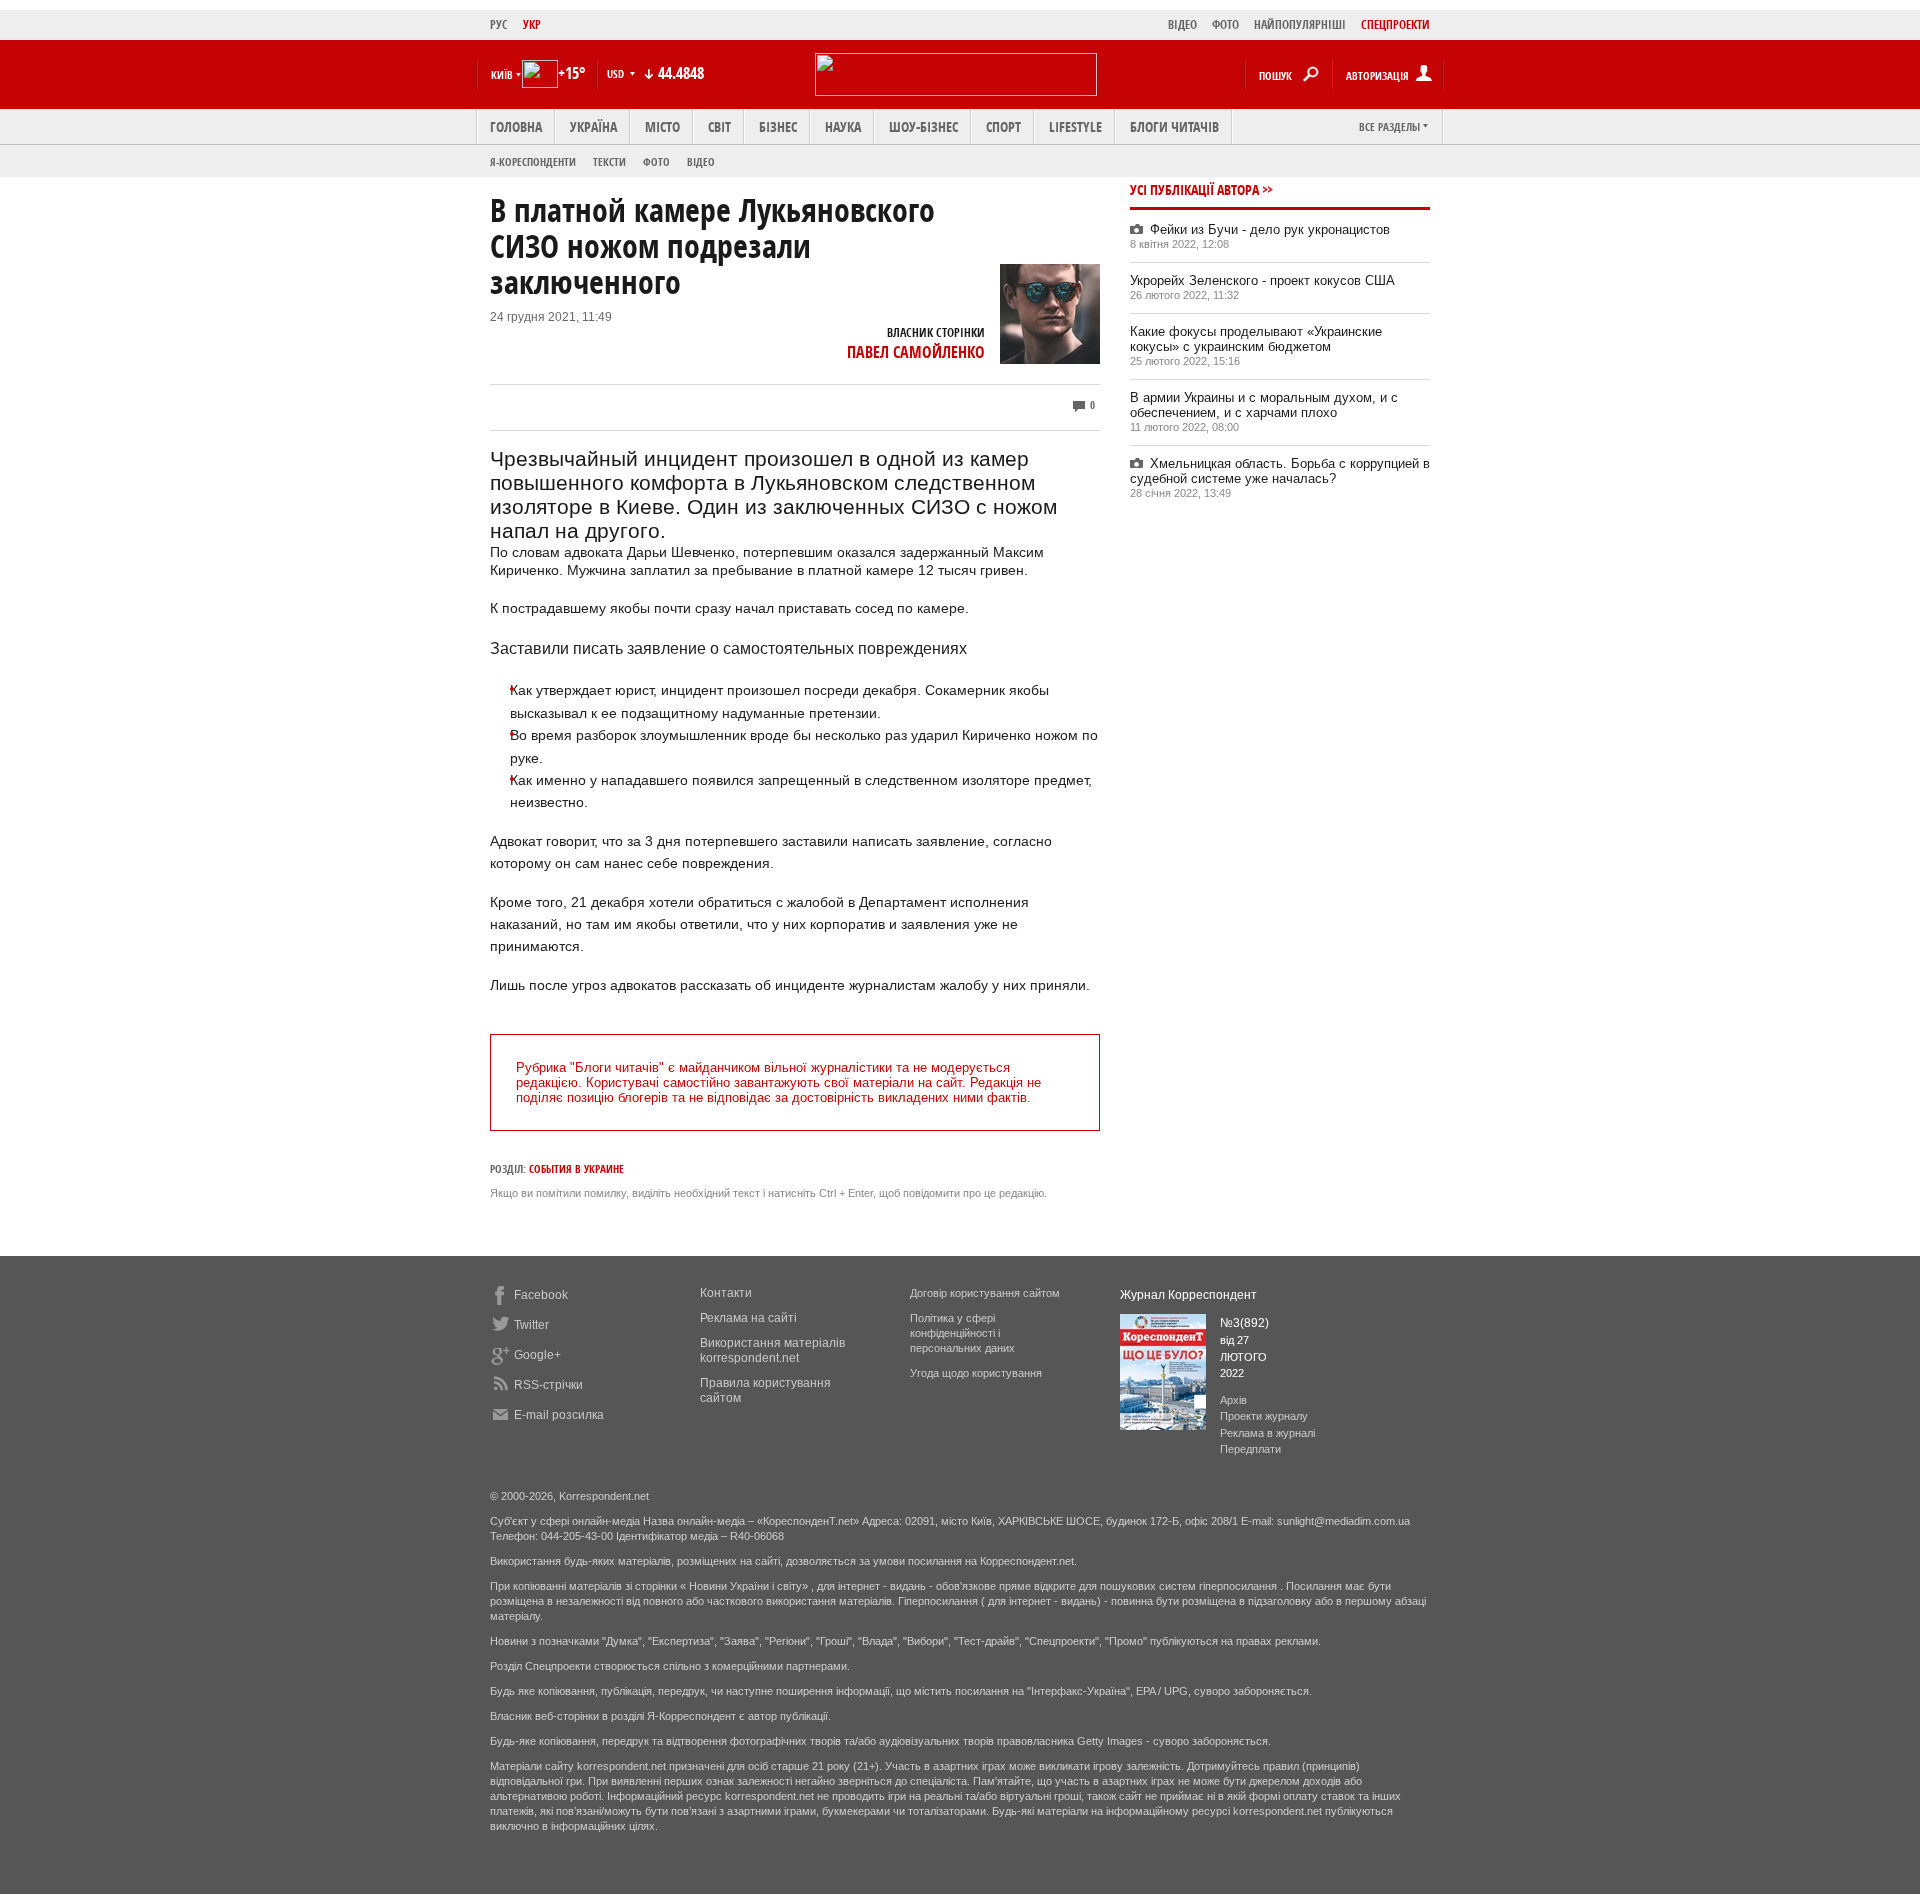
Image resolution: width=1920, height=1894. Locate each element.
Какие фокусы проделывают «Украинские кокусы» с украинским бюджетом (1256, 339)
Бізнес (778, 126)
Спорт (1003, 126)
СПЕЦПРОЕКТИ (1395, 24)
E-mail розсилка (559, 1415)
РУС (499, 24)
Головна (516, 126)
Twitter (531, 1325)
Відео (701, 161)
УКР (532, 24)
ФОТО (1225, 24)
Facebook (541, 1295)
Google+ (537, 1355)
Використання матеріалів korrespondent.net (772, 1350)
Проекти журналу (1264, 1416)
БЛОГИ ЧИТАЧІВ (1174, 126)
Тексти (609, 161)
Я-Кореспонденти (533, 161)
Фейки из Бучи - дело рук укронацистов (1270, 229)
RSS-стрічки (548, 1385)
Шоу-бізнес (923, 126)
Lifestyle (1075, 126)
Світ (719, 126)
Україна (593, 126)
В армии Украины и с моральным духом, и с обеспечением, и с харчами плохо (1264, 405)
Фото (656, 161)
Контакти (726, 1293)
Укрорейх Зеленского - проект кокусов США (1262, 280)
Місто (662, 126)
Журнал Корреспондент (1188, 1295)
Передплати (1250, 1449)
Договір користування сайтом (985, 1293)
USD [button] (617, 73)
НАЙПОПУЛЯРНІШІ (1300, 24)
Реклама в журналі (1267, 1433)
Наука (843, 126)
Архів (1233, 1400)
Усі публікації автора (1194, 189)
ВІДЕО (1182, 24)
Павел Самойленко (916, 352)
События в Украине (576, 1168)
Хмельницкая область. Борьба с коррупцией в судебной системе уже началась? (1280, 471)
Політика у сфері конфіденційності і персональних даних (962, 1333)
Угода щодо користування (976, 1373)
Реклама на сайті (748, 1318)
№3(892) (1244, 1323)
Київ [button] (502, 74)
